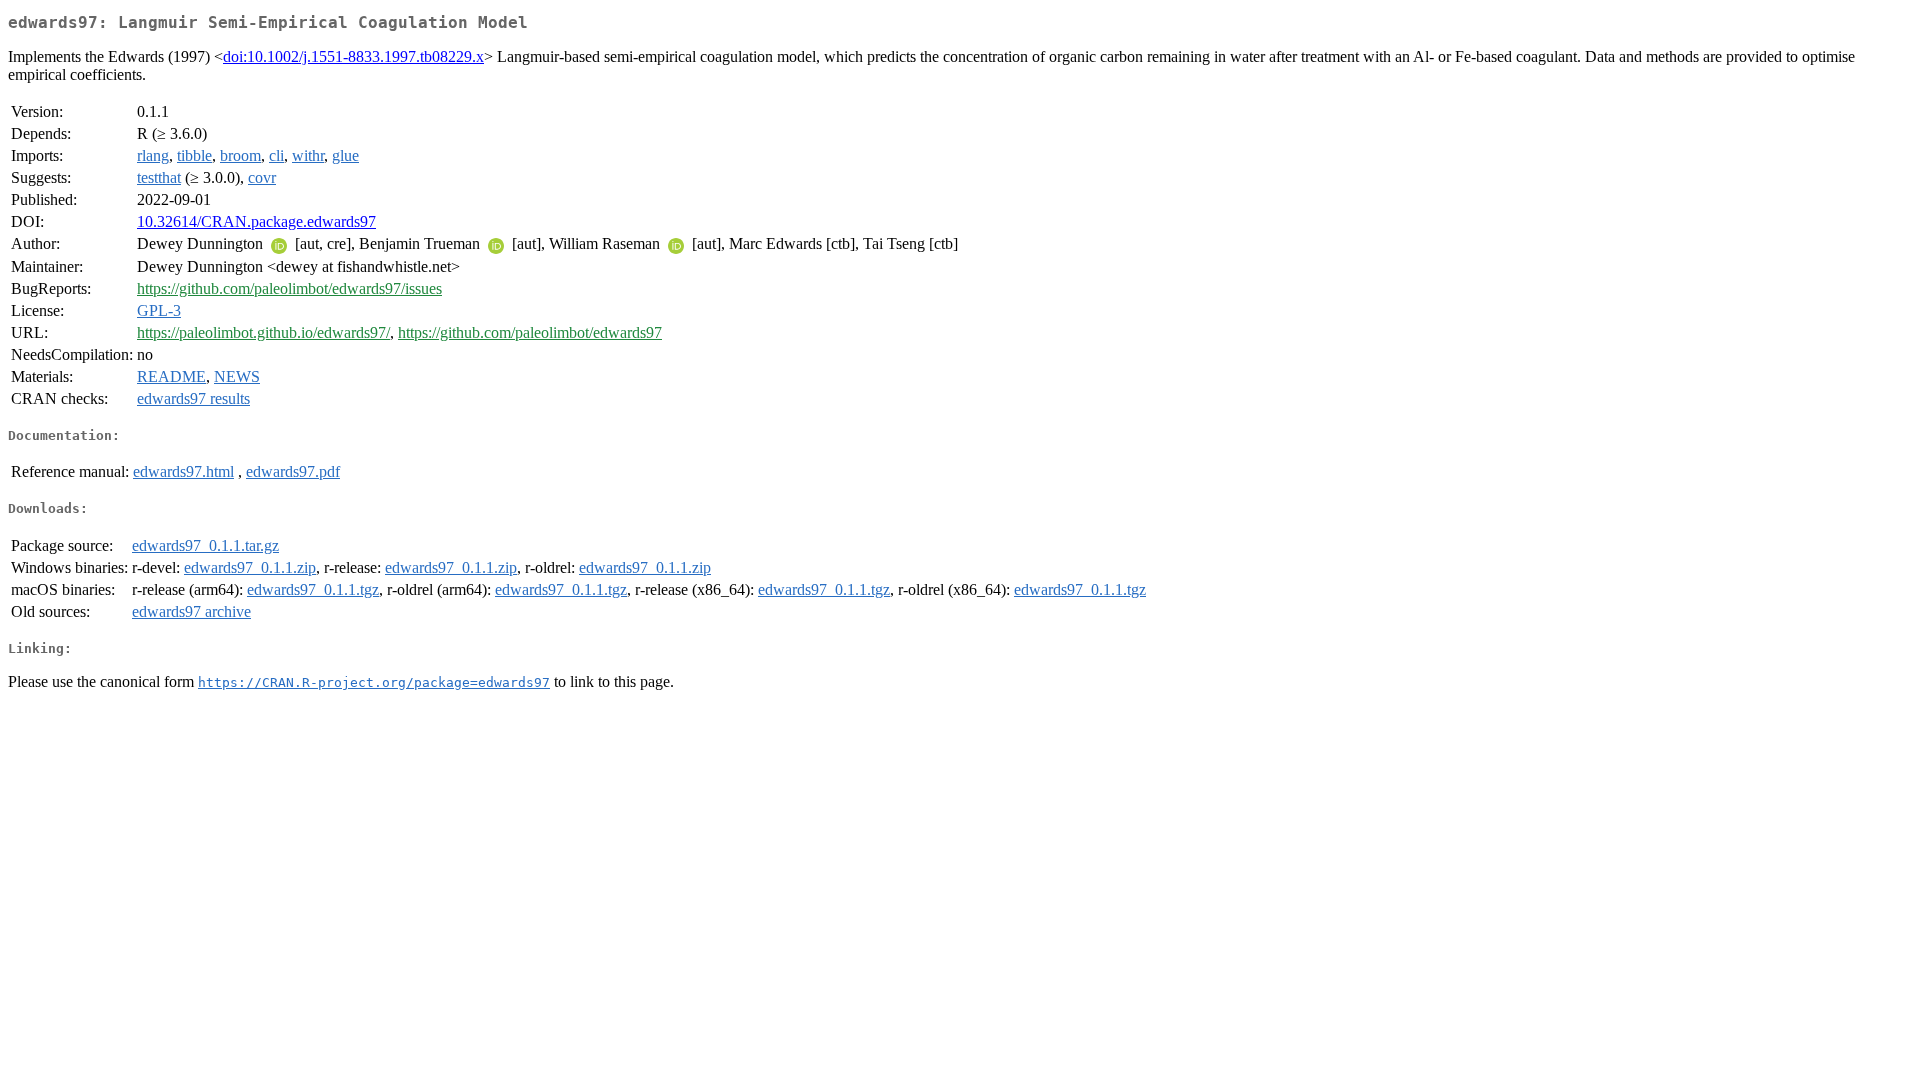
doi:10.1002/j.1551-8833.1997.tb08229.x (353, 56)
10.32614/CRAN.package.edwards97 (256, 221)
